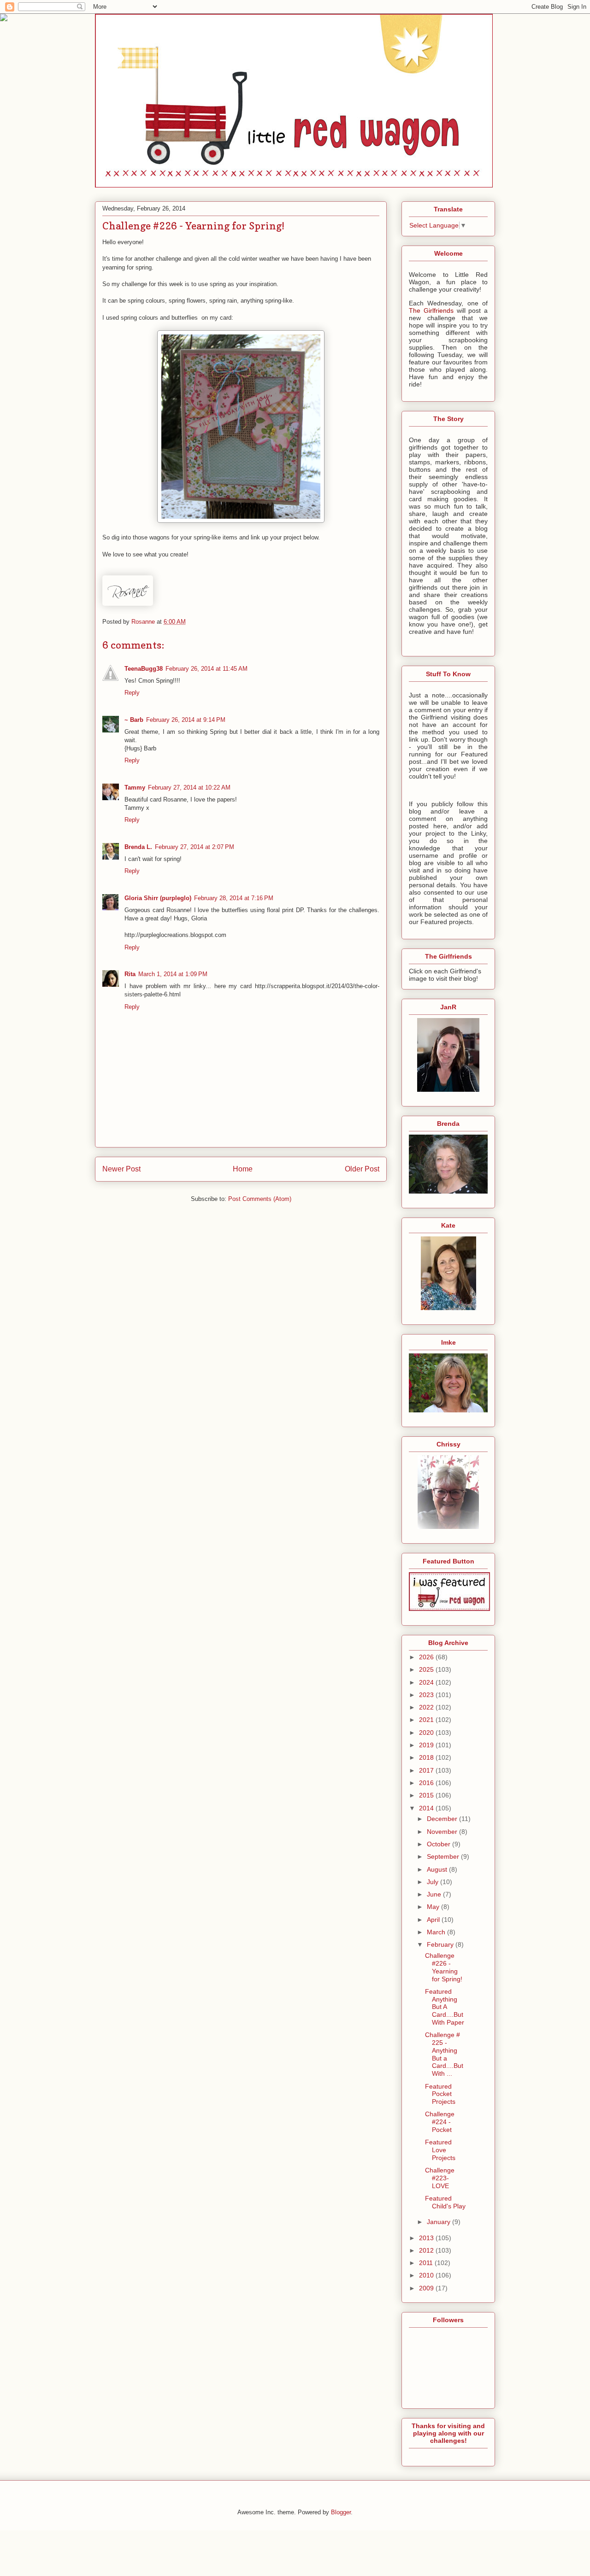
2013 (427, 2238)
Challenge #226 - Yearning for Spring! (444, 1967)
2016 (427, 1783)
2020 (427, 1733)
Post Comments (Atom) (260, 1199)
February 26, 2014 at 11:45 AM (206, 669)
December (443, 1819)
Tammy (135, 787)
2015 (427, 1795)
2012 (427, 2250)
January (440, 2222)
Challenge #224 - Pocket (440, 2122)
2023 (427, 1695)
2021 (427, 1720)
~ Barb (134, 720)
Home (243, 1169)
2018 (427, 1757)
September (444, 1856)
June (435, 1894)
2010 (427, 2275)
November (443, 1832)
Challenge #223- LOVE (440, 2178)
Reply (132, 693)
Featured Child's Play (445, 2202)
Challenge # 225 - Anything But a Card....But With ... (444, 2054)
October (440, 1844)
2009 (427, 2288)
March (437, 1932)
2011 (427, 2263)
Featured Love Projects (440, 2150)
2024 (427, 1682)
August (438, 1869)
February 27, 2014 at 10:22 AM (189, 787)
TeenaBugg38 (144, 669)
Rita (130, 974)
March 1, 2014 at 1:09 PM (173, 974)
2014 (427, 1808)
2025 (427, 1669)
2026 (427, 1657)
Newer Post (121, 1169)
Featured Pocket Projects (440, 2094)
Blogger (341, 2512)
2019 (427, 1745)
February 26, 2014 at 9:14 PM (186, 720)
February (441, 1944)
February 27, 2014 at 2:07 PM (195, 847)
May (434, 1907)
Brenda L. (138, 847)
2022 (427, 1707)
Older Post (362, 1169)
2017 (427, 1770)
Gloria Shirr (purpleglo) (158, 898)
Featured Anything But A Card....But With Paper (445, 2007)
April (434, 1920)
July (434, 1882)
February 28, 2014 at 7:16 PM (234, 898)
